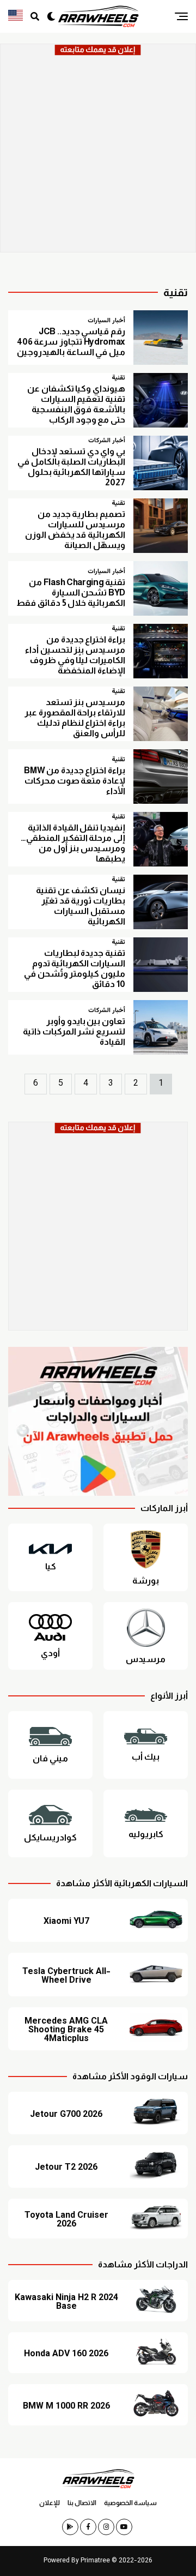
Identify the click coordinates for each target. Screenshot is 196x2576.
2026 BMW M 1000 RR (66, 2407)
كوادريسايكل (50, 1838)
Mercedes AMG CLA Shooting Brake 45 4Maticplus (66, 2031)
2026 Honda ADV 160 (66, 2355)
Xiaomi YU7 (66, 1922)
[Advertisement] (98, 154)
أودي (50, 1653)
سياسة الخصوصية (130, 2503)
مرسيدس (146, 1659)
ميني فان (50, 1759)
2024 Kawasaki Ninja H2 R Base (66, 2303)
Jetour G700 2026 (66, 2115)
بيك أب (146, 1757)
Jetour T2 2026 (66, 2168)
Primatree (95, 2561)
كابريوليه (146, 1834)
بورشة (146, 1581)
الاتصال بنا (82, 2503)
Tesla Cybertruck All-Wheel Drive (66, 1977)
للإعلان (50, 2503)
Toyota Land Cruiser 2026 (66, 2220)
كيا (51, 1567)
